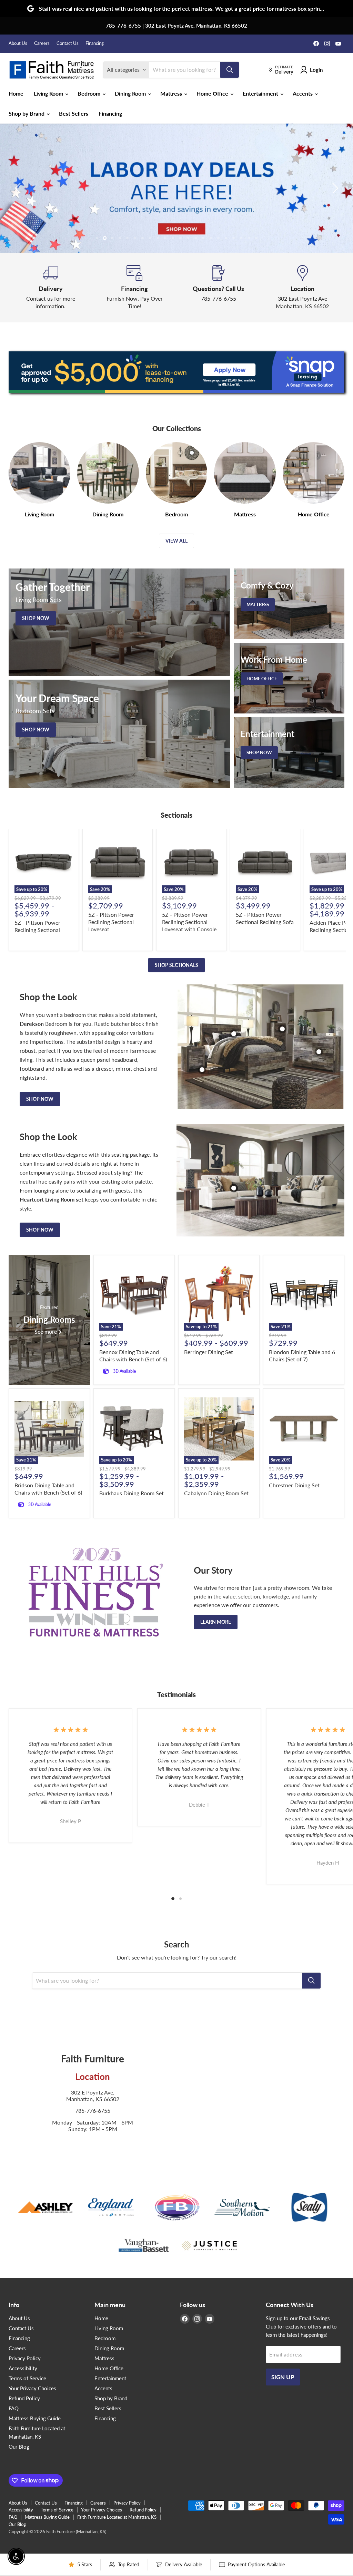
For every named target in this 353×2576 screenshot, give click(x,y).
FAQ (14, 2408)
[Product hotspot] (234, 1034)
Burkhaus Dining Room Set (132, 1493)
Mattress (172, 93)
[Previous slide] (19, 188)
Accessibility (23, 2368)
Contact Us (68, 43)
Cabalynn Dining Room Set (216, 1493)
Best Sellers (74, 113)
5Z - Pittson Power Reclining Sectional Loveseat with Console (189, 922)
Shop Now (40, 1099)
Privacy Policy (25, 2358)
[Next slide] (334, 188)
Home (16, 93)
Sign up (283, 2377)
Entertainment (261, 93)
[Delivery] (51, 288)
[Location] (303, 288)
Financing (95, 43)
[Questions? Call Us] (219, 288)
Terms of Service (27, 2378)
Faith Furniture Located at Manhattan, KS (117, 2517)
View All (176, 541)
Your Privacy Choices (32, 2388)
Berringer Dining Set (209, 1352)
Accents (303, 93)
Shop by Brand (27, 113)
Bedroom (90, 93)
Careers (42, 43)
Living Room (49, 93)
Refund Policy (24, 2398)
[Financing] (135, 288)
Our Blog (19, 2447)
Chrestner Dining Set (294, 1485)
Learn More (216, 1622)
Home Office (213, 93)
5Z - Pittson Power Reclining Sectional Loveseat (111, 922)
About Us (18, 43)
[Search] (230, 70)
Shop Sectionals (176, 965)
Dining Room (131, 93)
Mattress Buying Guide (35, 2418)
